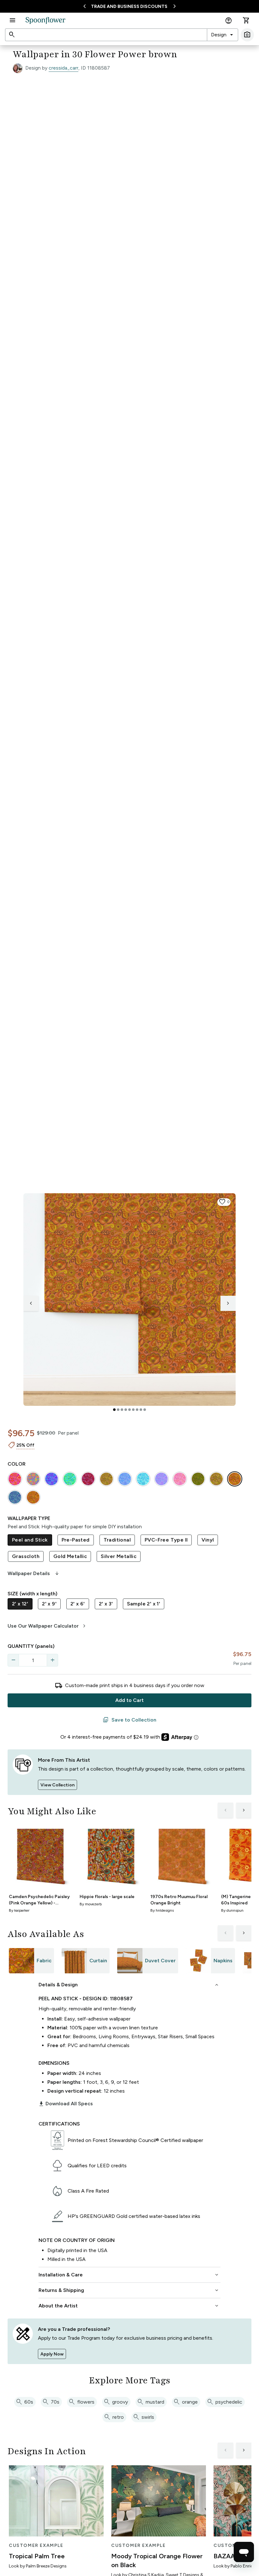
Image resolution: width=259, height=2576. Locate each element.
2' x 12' (20, 1604)
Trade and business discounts (129, 6)
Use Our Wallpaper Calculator (48, 1626)
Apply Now (52, 2354)
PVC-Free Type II (166, 1540)
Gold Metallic (70, 1556)
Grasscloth (26, 1556)
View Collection (57, 1785)
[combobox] (223, 35)
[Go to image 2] (118, 1410)
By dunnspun (232, 1910)
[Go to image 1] (114, 1410)
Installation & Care (129, 2275)
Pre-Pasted (76, 1540)
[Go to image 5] (129, 1410)
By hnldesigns (162, 1910)
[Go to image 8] (141, 1410)
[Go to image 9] (145, 1410)
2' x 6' (78, 1604)
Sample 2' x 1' (144, 1604)
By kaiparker (19, 1910)
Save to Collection (129, 1720)
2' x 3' (106, 1604)
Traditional (117, 1540)
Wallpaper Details (34, 1574)
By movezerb (91, 1904)
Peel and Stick (30, 1540)
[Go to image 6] (133, 1410)
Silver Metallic (119, 1556)
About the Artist (129, 2306)
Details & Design (129, 1985)
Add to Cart (129, 1700)
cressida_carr (63, 68)
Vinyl (208, 1540)
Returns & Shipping (129, 2290)
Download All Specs (66, 2104)
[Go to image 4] (126, 1410)
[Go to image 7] (137, 1410)
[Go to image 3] (122, 1410)
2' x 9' (49, 1604)
